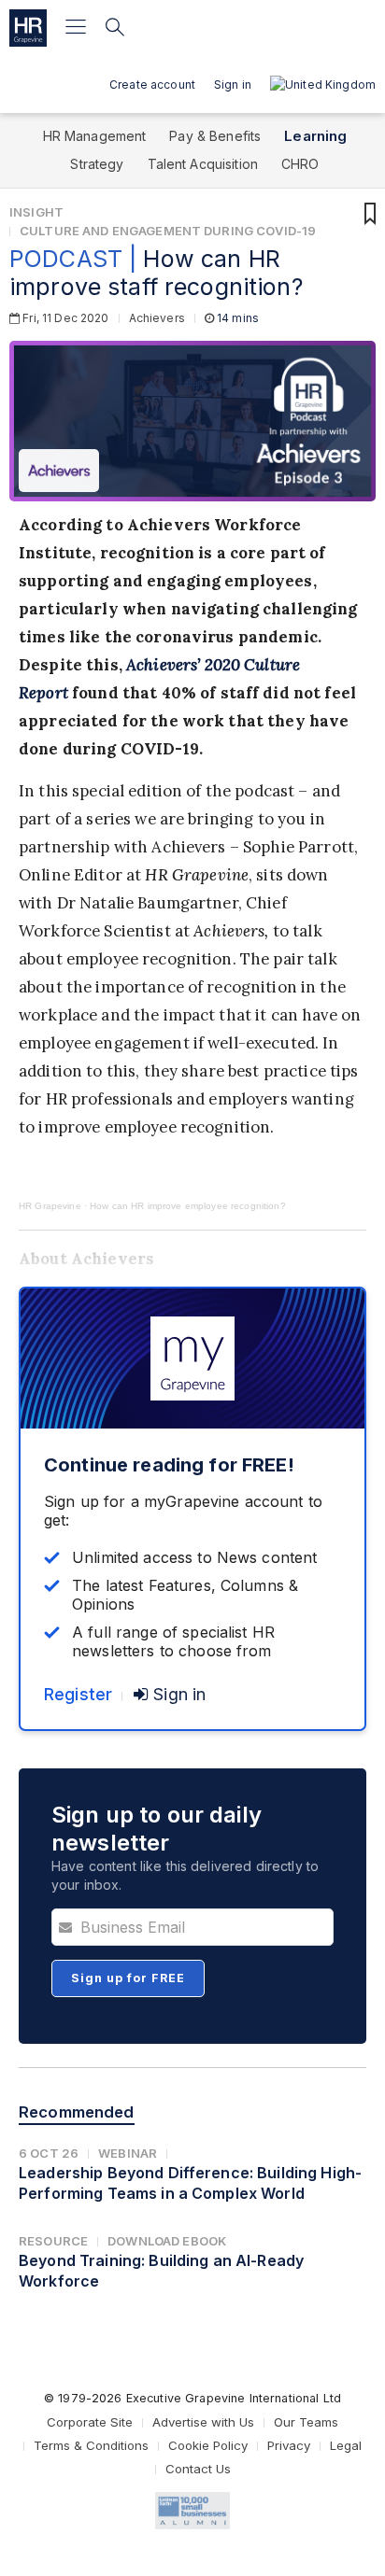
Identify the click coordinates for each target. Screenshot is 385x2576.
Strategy (97, 164)
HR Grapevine (50, 1206)
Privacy (289, 2445)
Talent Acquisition (203, 164)
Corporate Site (90, 2422)
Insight (36, 212)
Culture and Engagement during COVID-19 (168, 231)
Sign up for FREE (128, 1978)
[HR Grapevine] (28, 28)
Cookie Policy (208, 2445)
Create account (152, 84)
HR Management (95, 136)
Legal (346, 2445)
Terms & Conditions (91, 2445)
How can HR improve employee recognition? (188, 1206)
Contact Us (198, 2469)
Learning (315, 136)
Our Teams (306, 2422)
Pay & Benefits (215, 136)
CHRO (300, 164)
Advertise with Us (203, 2422)
